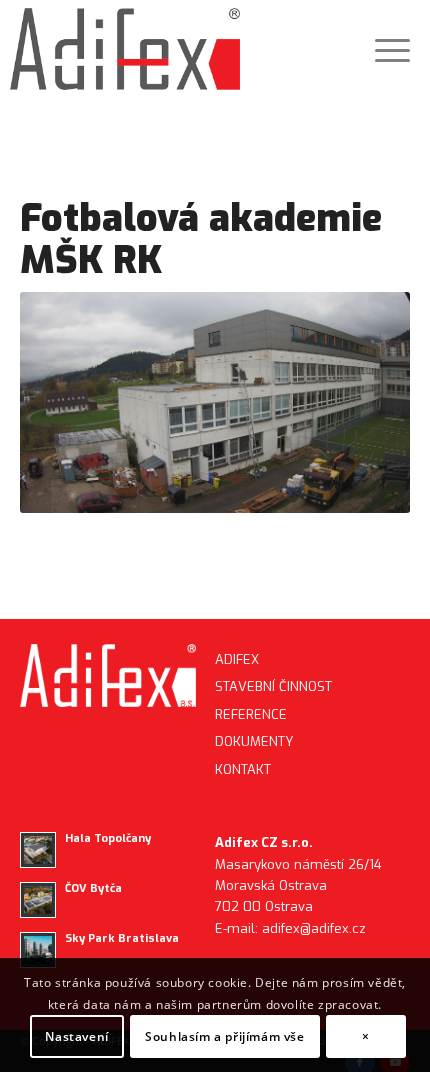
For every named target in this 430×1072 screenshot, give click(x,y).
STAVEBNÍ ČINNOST (273, 686)
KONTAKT (243, 769)
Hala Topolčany (108, 838)
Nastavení (76, 1036)
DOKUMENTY (254, 741)
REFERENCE (251, 714)
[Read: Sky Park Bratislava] (38, 950)
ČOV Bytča (93, 888)
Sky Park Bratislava (122, 938)
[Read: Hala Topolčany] (38, 850)
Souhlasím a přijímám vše (224, 1036)
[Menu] (382, 50)
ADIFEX (237, 659)
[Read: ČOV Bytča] (38, 900)
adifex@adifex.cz (314, 928)
